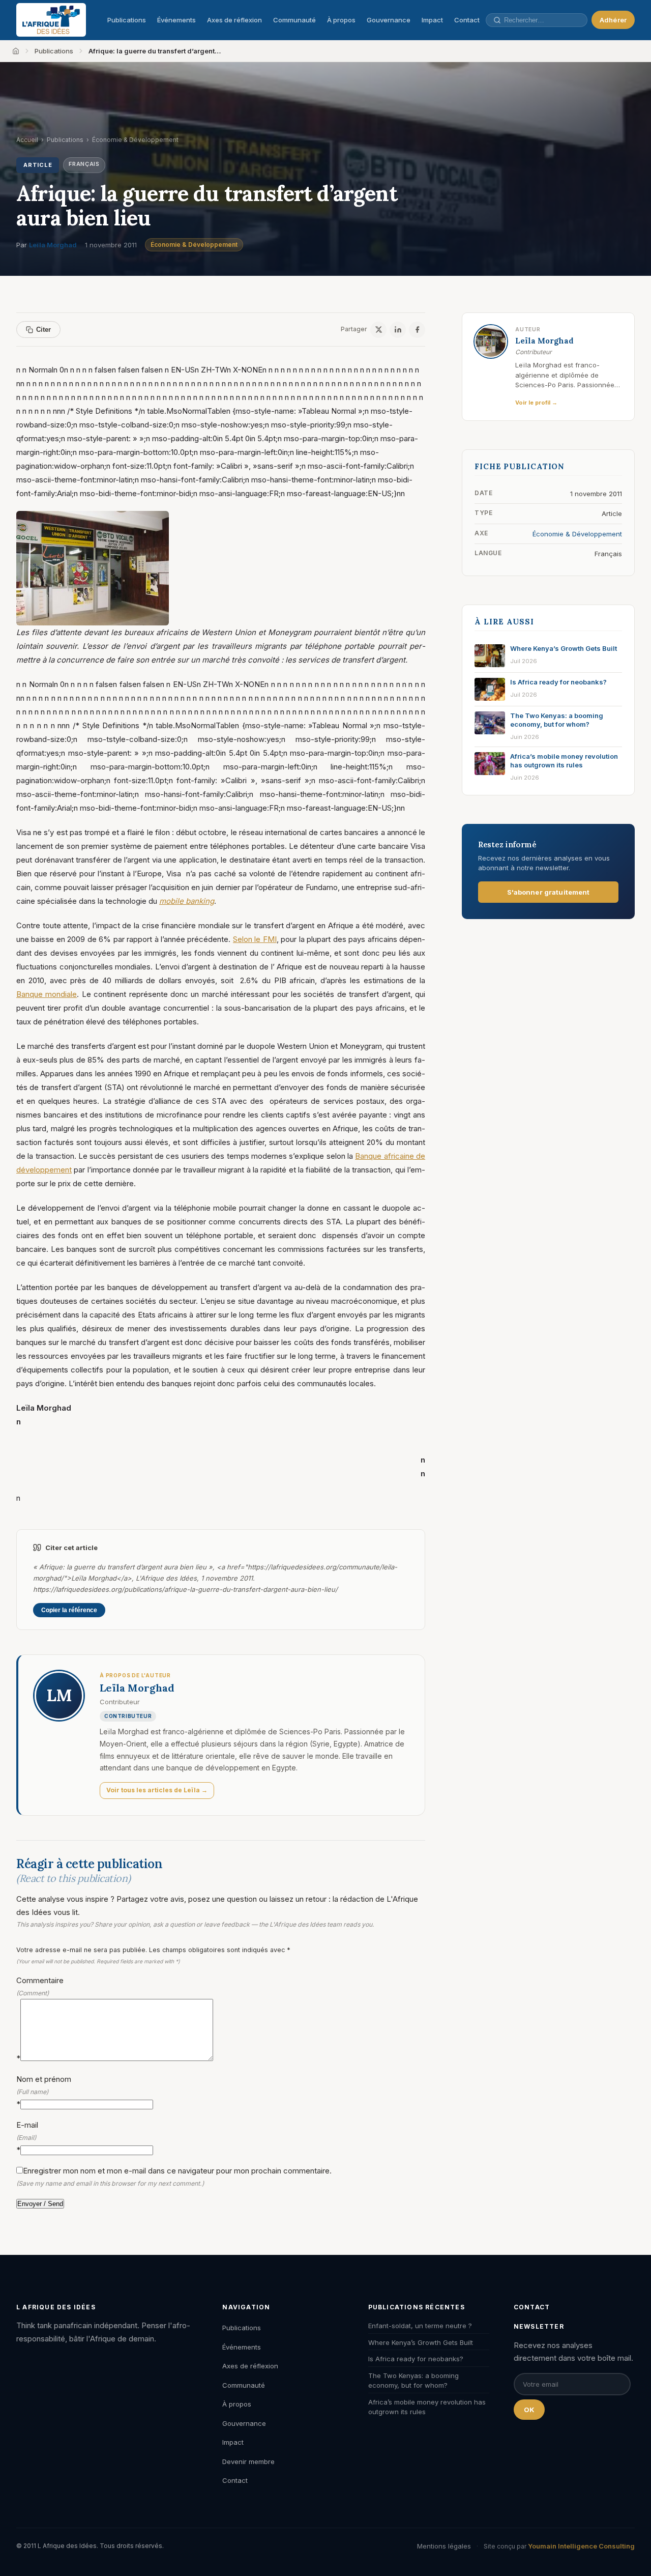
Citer (43, 330)
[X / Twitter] (378, 330)
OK (529, 2410)
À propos (341, 20)
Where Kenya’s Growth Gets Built (421, 2342)
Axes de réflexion (234, 20)
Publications (127, 20)
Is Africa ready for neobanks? (416, 2359)
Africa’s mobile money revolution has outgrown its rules (427, 2407)
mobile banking (187, 901)
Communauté (294, 20)
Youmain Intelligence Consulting (581, 2546)
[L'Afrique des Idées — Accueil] (51, 20)
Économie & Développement (194, 245)
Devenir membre (248, 2461)
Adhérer (613, 20)
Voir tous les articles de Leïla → (157, 1790)
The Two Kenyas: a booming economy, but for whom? (413, 2381)
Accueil (27, 140)
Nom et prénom (44, 2091)
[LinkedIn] (398, 330)
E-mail (27, 2137)
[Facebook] (417, 330)
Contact (467, 20)
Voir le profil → (536, 403)
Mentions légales (444, 2546)
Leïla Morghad (53, 245)
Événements (176, 20)
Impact (432, 20)
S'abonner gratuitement (549, 892)
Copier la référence (69, 1610)
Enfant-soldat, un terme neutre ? (420, 2326)
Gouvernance (389, 20)
